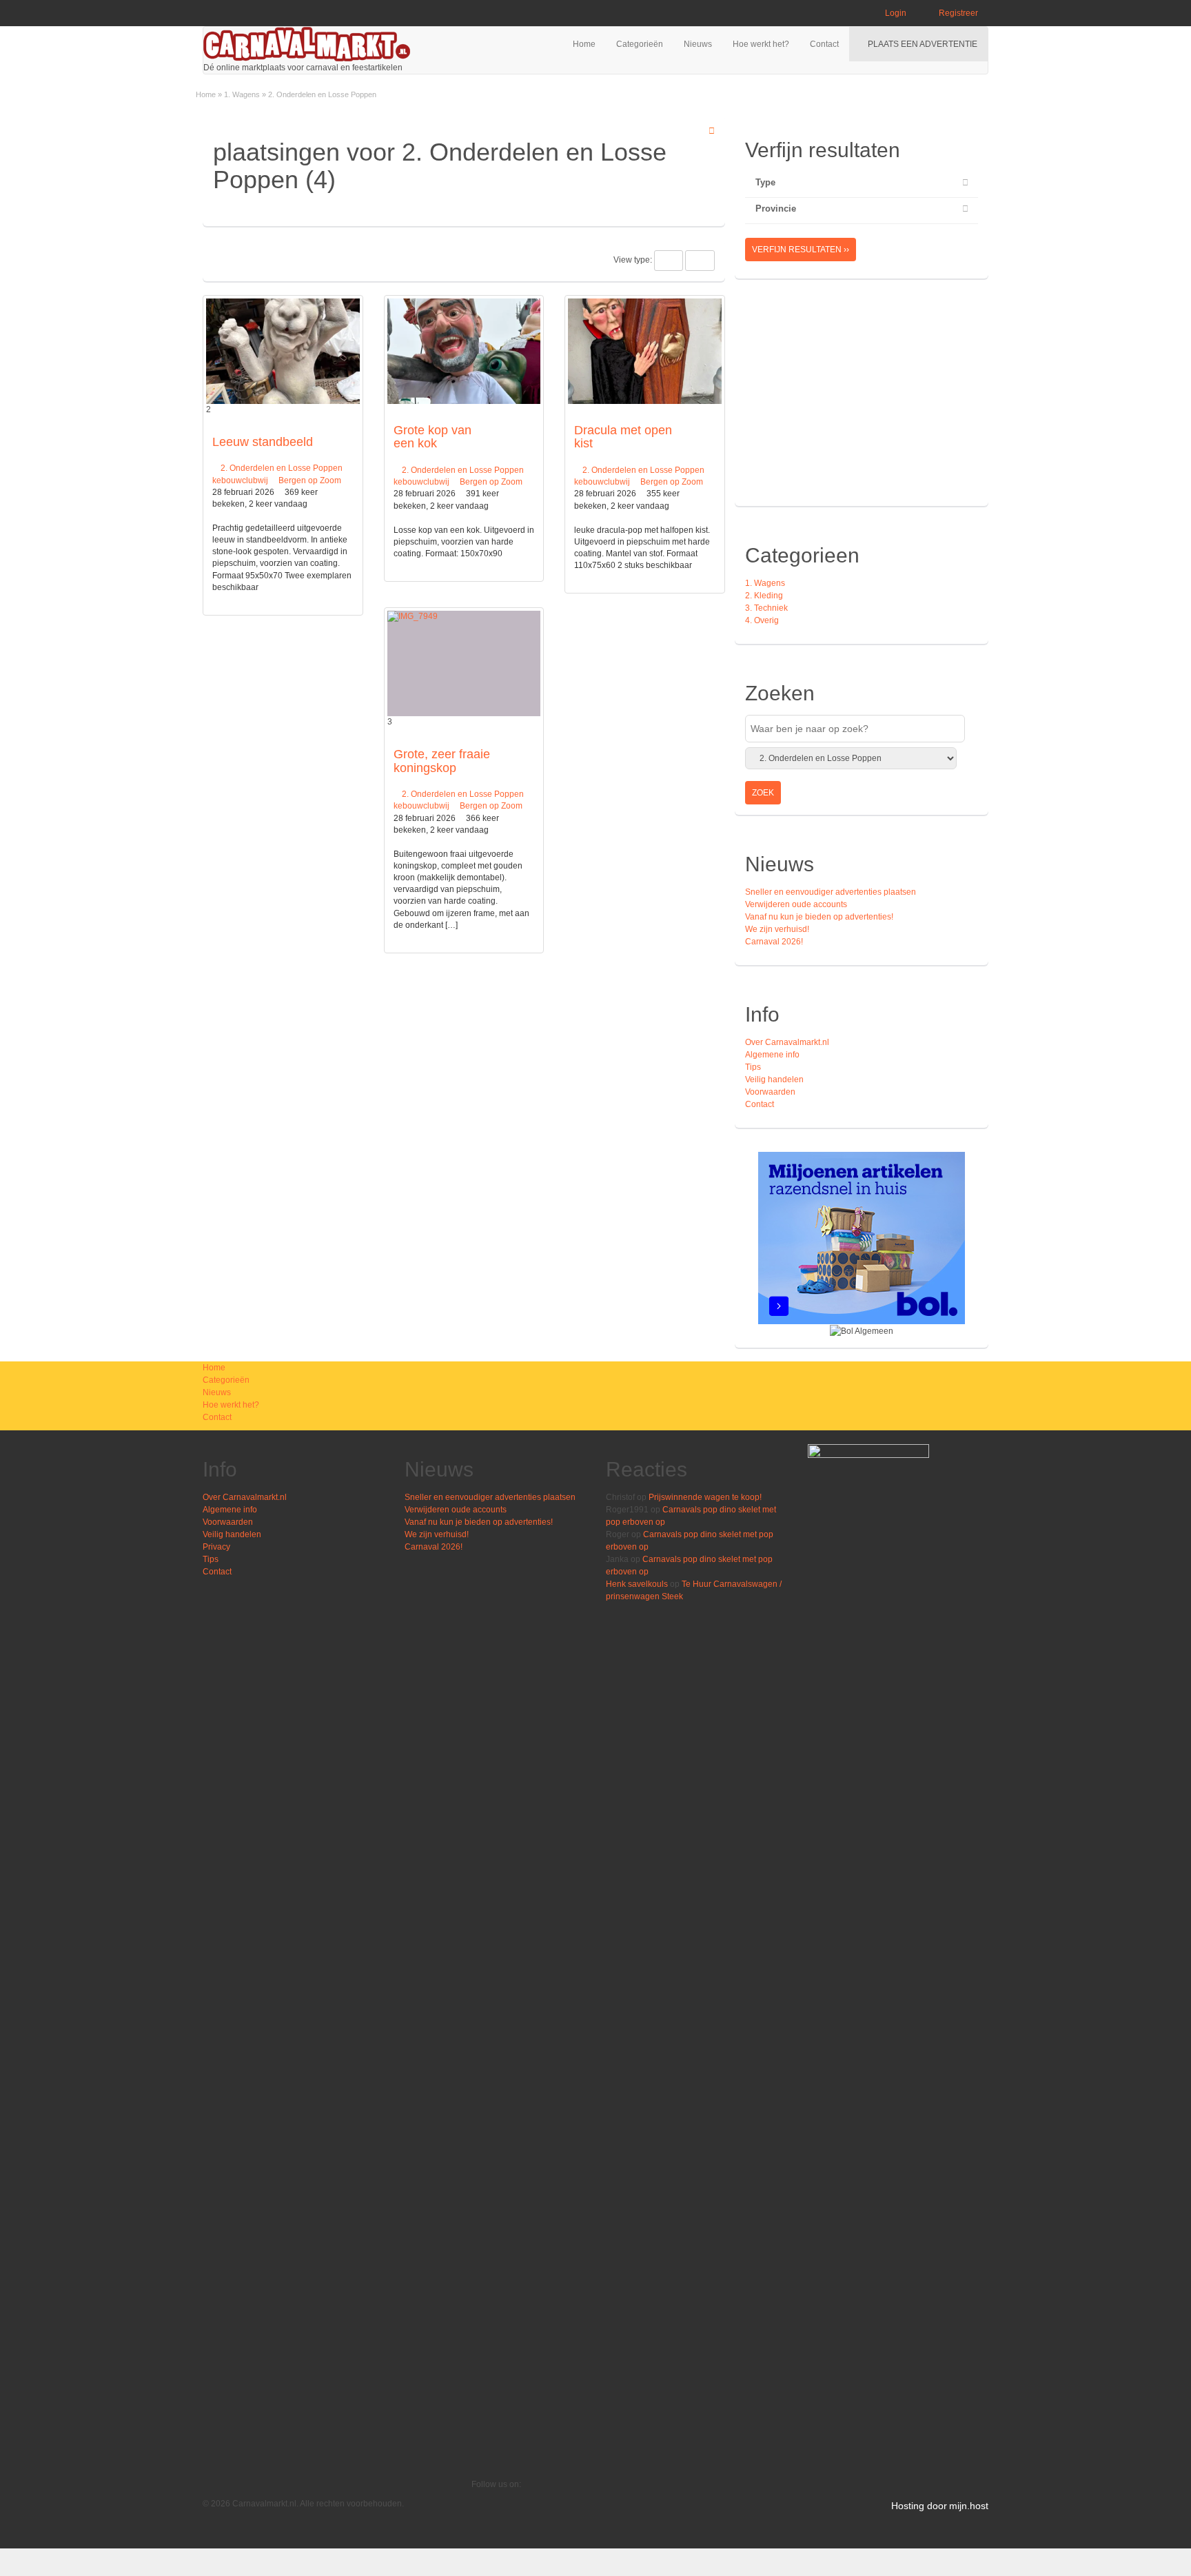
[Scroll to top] (1177, 2562)
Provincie (776, 209)
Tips (753, 1067)
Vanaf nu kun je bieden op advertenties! (820, 917)
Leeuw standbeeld (263, 442)
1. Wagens (242, 94)
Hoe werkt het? (761, 44)
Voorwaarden (770, 1092)
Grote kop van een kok (432, 437)
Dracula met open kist (623, 437)
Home (584, 44)
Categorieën (640, 44)
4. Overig (762, 620)
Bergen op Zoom (310, 480)
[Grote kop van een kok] (464, 351)
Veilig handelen (774, 1079)
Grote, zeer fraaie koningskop (442, 761)
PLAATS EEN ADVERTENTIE (922, 44)
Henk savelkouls (637, 1584)
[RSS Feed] (475, 2497)
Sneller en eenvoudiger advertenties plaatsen (831, 892)
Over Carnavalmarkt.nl (787, 1042)
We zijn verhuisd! (777, 929)
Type (765, 182)
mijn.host (969, 2506)
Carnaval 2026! (774, 942)
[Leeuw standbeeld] (283, 351)
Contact (824, 44)
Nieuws (698, 44)
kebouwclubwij (240, 480)
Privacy (216, 1547)
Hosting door (919, 2506)
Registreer (957, 13)
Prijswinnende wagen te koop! (705, 1497)
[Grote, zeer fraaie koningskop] (464, 663)
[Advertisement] (861, 399)
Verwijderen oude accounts (796, 904)
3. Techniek (766, 608)
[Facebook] (475, 2509)
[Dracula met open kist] (645, 351)
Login (895, 13)
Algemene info (772, 1055)
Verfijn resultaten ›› (801, 250)
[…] (451, 925)
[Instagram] (475, 2522)
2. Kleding (764, 596)
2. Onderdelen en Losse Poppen (282, 468)
